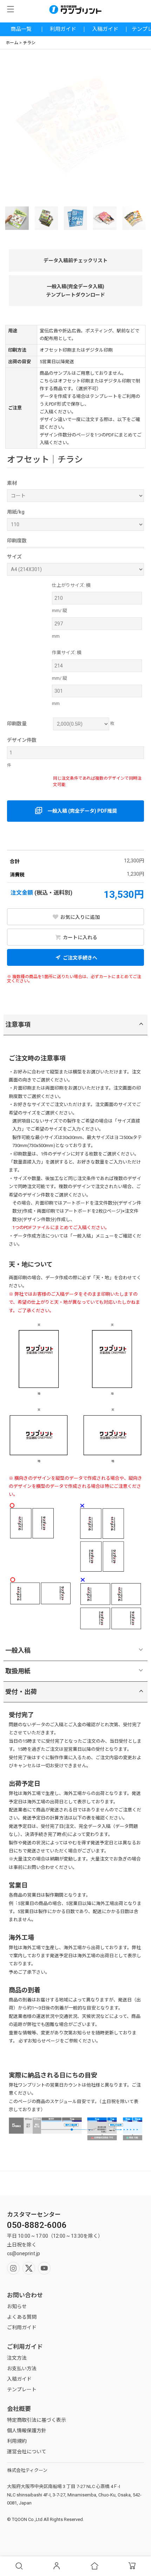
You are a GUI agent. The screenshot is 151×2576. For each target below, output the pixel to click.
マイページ (57, 2566)
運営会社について (27, 2452)
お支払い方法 (22, 2368)
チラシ (29, 43)
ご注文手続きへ (80, 958)
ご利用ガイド (22, 2327)
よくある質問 (22, 2317)
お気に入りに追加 (80, 917)
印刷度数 (17, 541)
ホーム (12, 43)
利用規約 (17, 2441)
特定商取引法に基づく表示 (37, 2420)
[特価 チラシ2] (17, 218)
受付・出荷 (21, 1692)
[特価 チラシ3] (46, 218)
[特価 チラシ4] (75, 218)
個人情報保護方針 (27, 2431)
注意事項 (18, 1025)
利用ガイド (63, 29)
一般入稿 (18, 1650)
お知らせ (17, 2306)
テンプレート (22, 2389)
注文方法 (17, 2358)
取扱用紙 (18, 1671)
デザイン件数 (22, 740)
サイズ (14, 557)
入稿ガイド (105, 29)
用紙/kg (16, 512)
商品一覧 (21, 29)
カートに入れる (80, 937)
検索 (19, 2566)
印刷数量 (17, 724)
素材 (12, 483)
